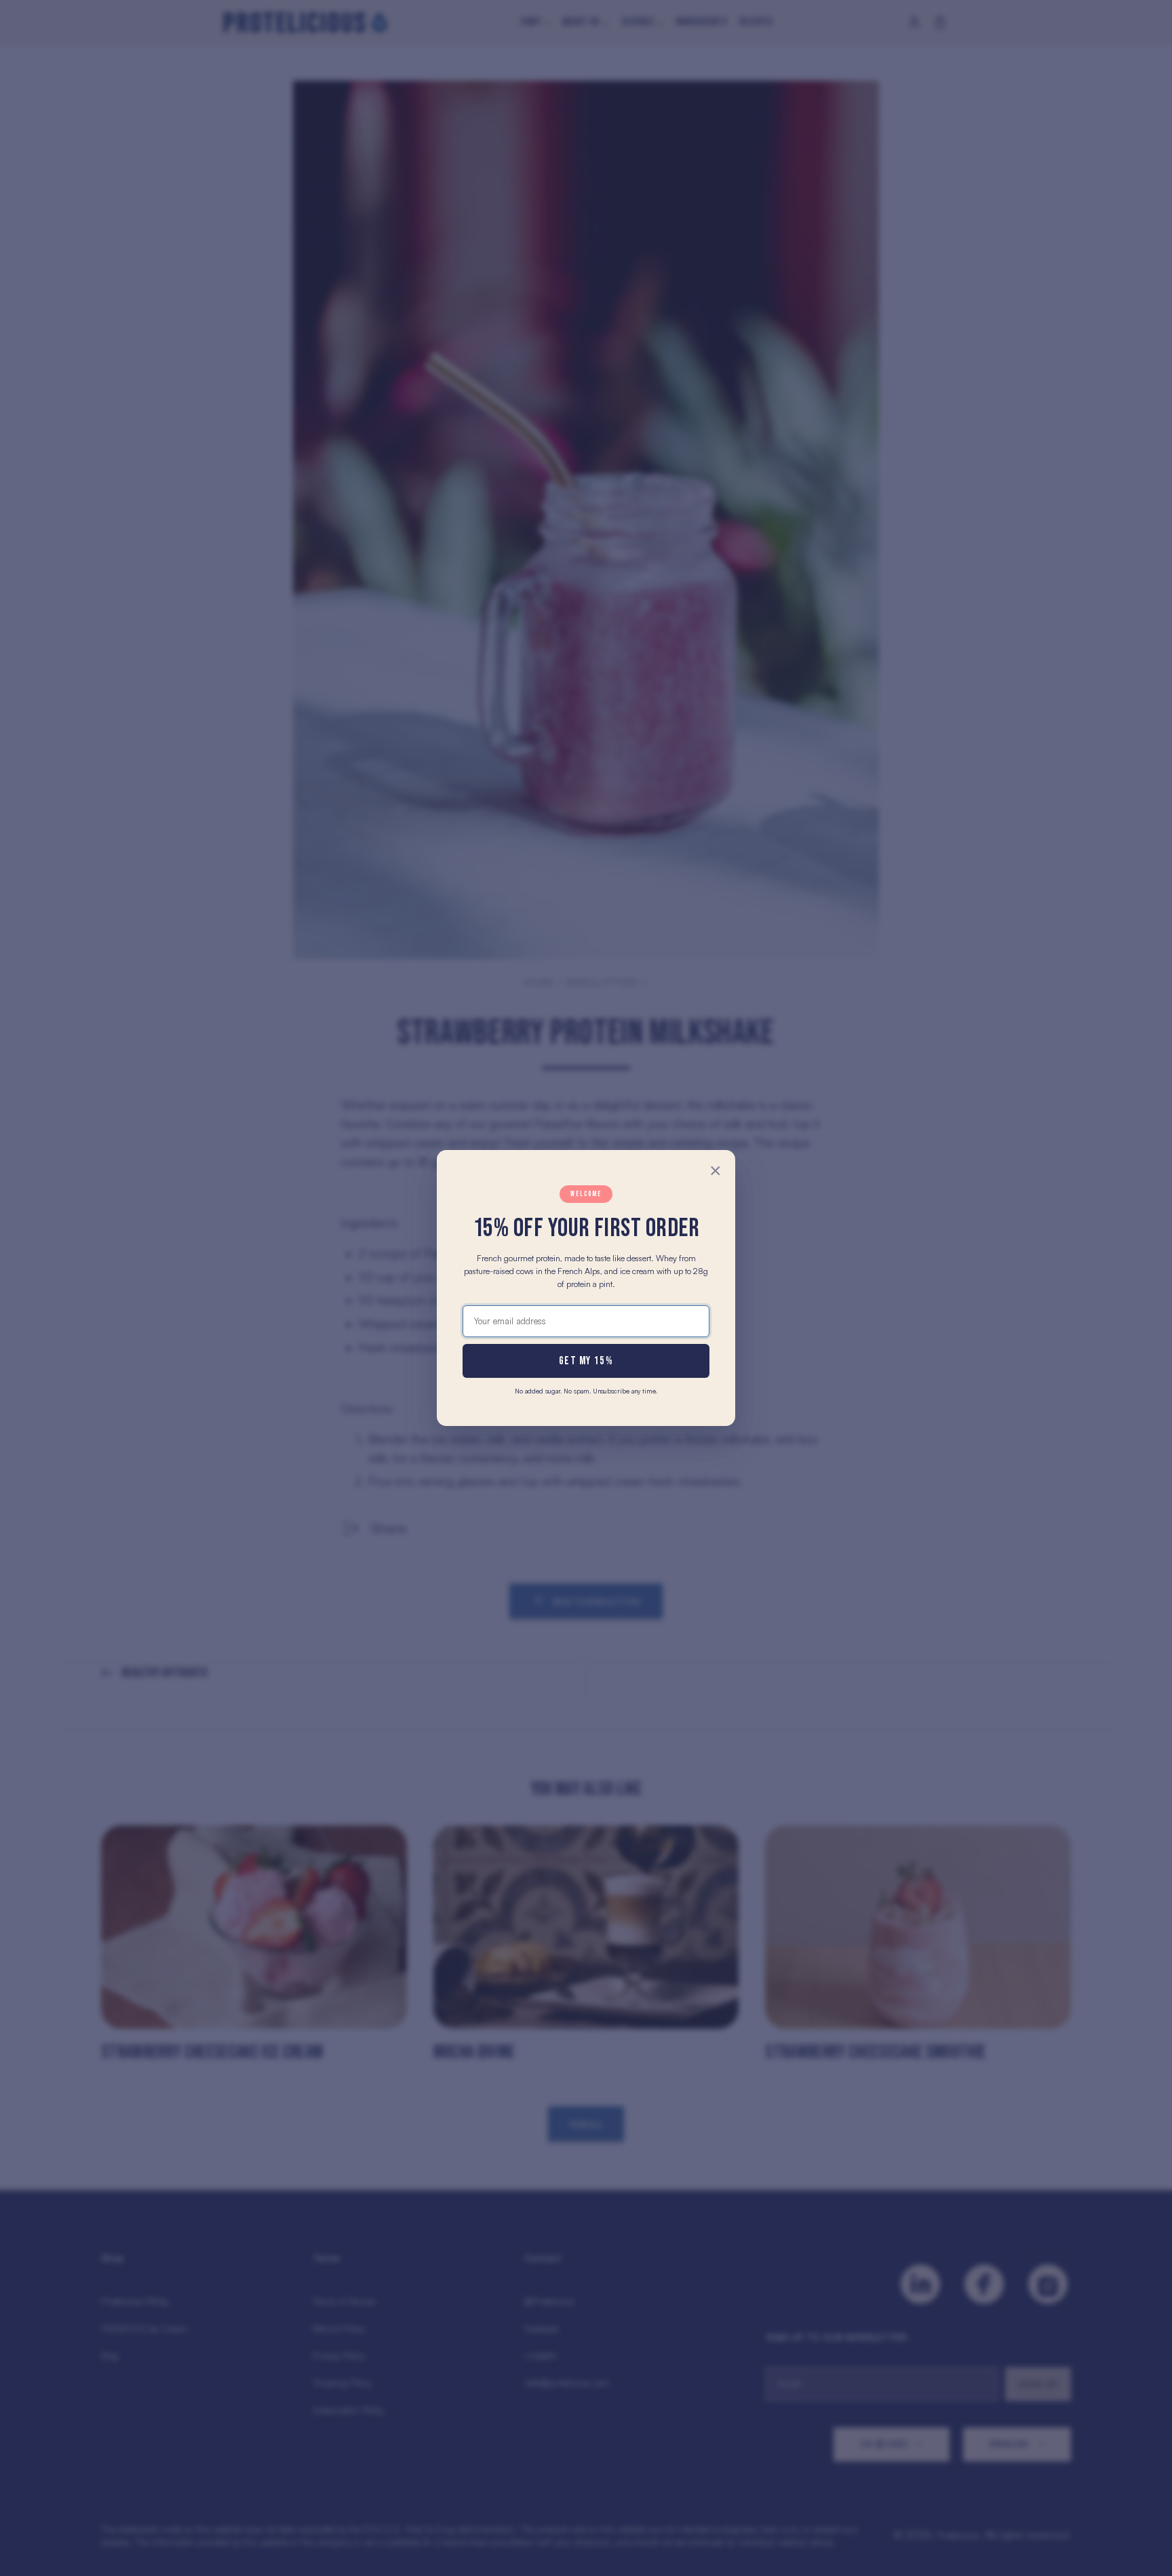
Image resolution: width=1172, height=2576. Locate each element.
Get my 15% (586, 1361)
